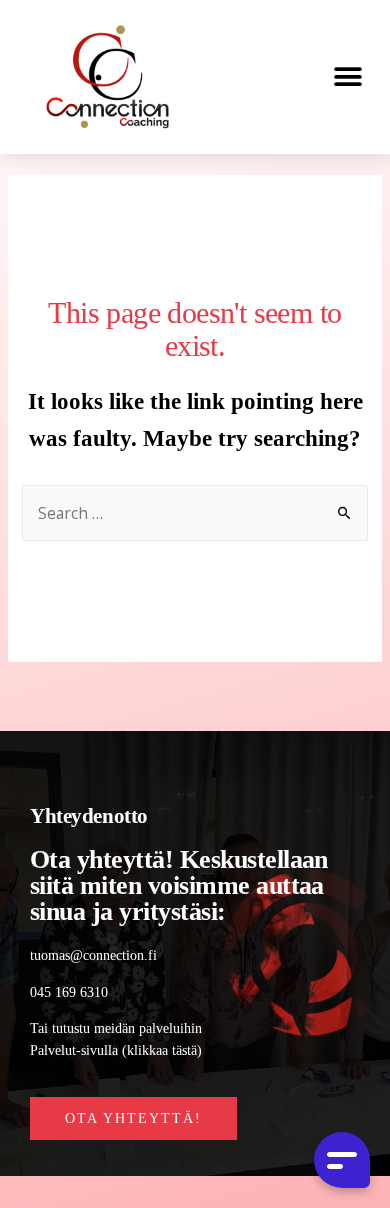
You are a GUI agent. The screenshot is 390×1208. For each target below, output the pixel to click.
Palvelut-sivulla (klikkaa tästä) (116, 1050)
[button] (347, 77)
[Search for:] (195, 514)
